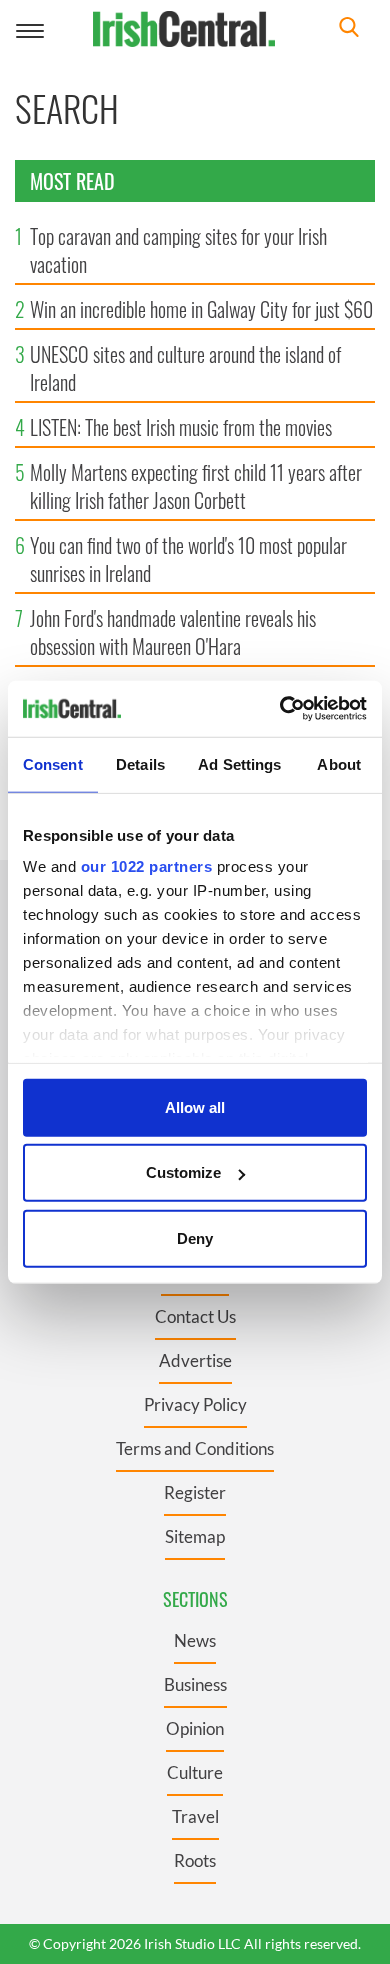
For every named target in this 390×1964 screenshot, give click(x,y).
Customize (183, 1172)
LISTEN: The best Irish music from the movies (181, 427)
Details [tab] (140, 763)
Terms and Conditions (195, 1448)
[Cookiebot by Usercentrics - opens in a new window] (280, 709)
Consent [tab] (53, 763)
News (195, 1640)
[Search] (349, 29)
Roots (195, 1860)
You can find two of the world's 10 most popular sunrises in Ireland (188, 559)
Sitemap (195, 1536)
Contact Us (195, 1316)
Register (195, 1492)
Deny (195, 1237)
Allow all (195, 1106)
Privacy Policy (195, 1404)
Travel (195, 1816)
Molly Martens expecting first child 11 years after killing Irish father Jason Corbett (196, 486)
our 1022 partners (147, 866)
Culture (195, 1772)
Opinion (195, 1728)
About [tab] (339, 763)
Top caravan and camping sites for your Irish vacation (178, 250)
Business (195, 1684)
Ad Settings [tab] (239, 763)
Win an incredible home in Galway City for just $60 (201, 309)
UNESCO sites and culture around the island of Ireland (185, 368)
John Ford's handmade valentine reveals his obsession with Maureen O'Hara (173, 632)
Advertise (195, 1360)
